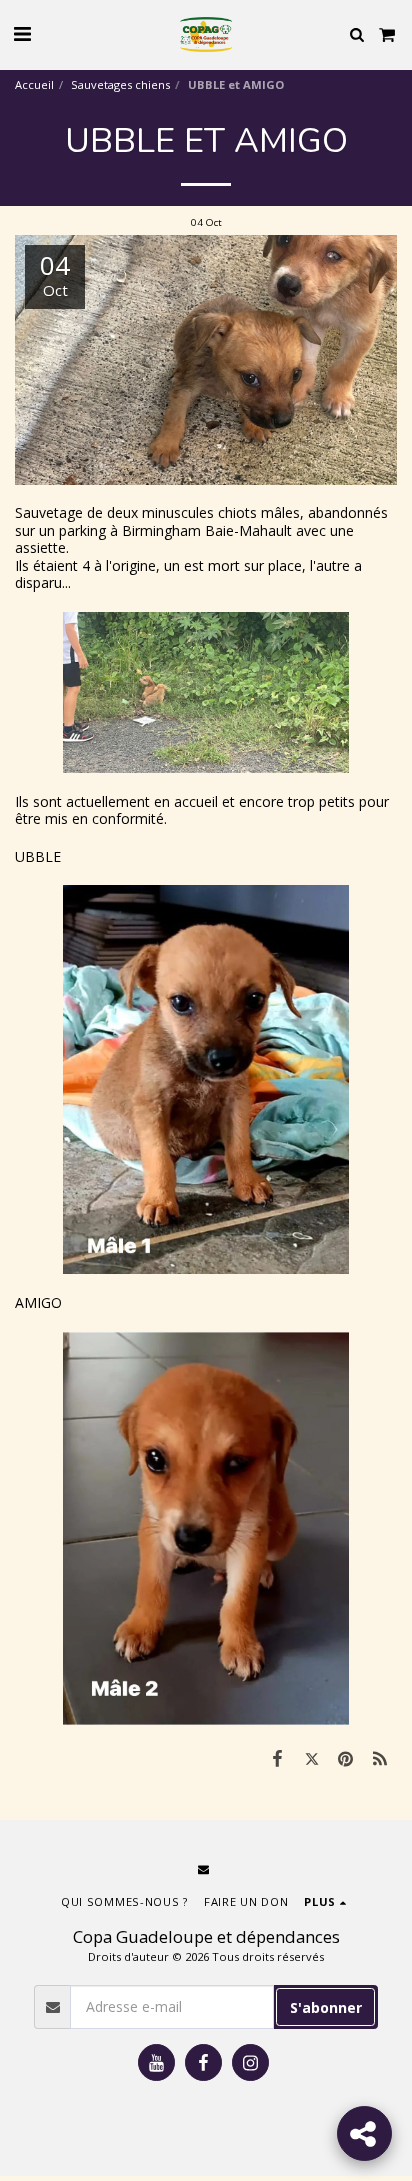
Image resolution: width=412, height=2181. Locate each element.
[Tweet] (311, 1758)
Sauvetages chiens (120, 84)
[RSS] (380, 1758)
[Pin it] (346, 1758)
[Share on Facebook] (277, 1758)
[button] (22, 33)
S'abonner (326, 2007)
